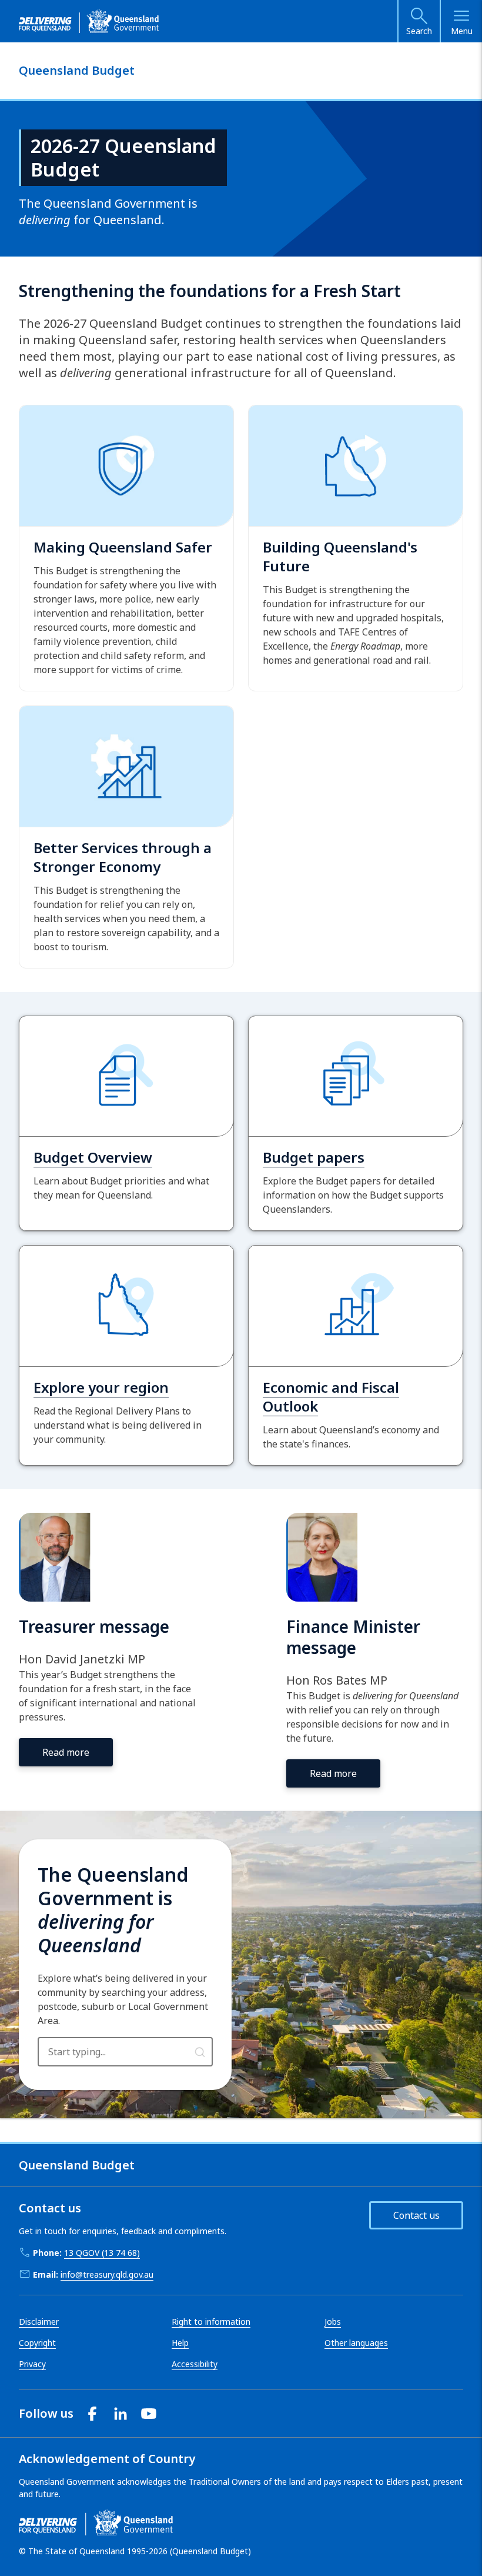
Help (180, 2343)
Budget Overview (93, 1157)
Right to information (211, 2322)
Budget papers (314, 1157)
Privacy (32, 2364)
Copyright (37, 2343)
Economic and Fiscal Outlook (331, 1397)
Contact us (416, 2215)
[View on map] (200, 2051)
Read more (66, 1752)
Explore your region (101, 1387)
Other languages (356, 2343)
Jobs (333, 2322)
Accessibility (195, 2364)
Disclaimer (39, 2322)
